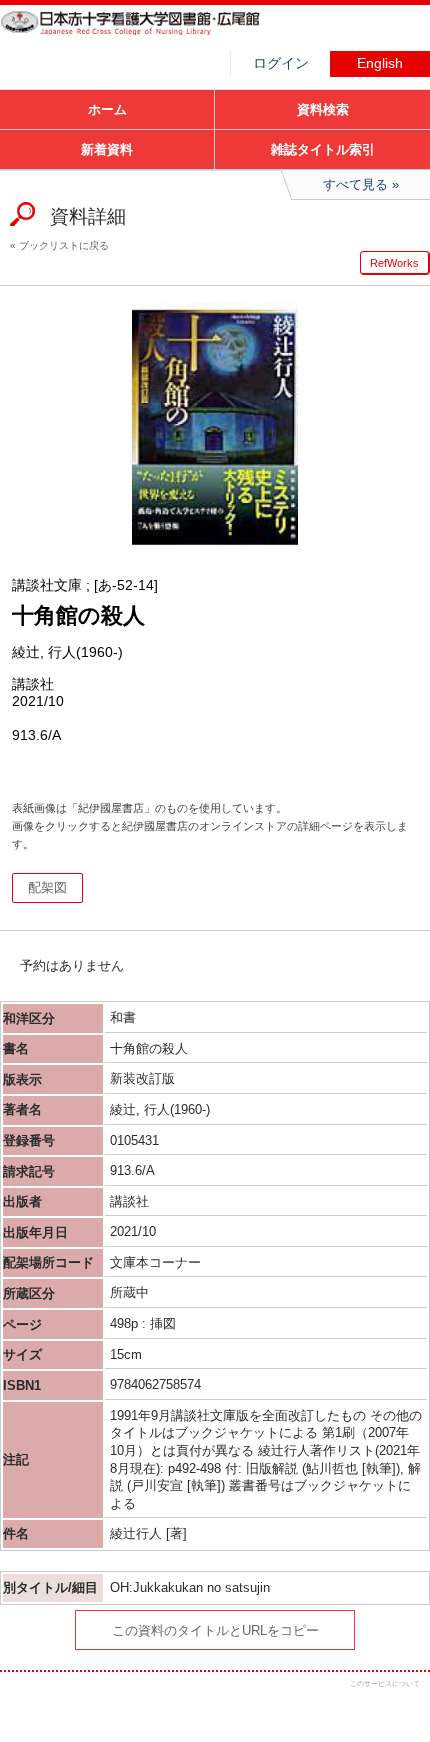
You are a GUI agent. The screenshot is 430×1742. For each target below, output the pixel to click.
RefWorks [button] (394, 263)
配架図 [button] (47, 887)
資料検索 (323, 109)
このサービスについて (385, 1683)
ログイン (281, 63)
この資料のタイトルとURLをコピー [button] (215, 1630)
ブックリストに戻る (64, 245)
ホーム (107, 109)
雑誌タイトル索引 (323, 149)
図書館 (150, 35)
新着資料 (107, 149)
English (380, 63)
